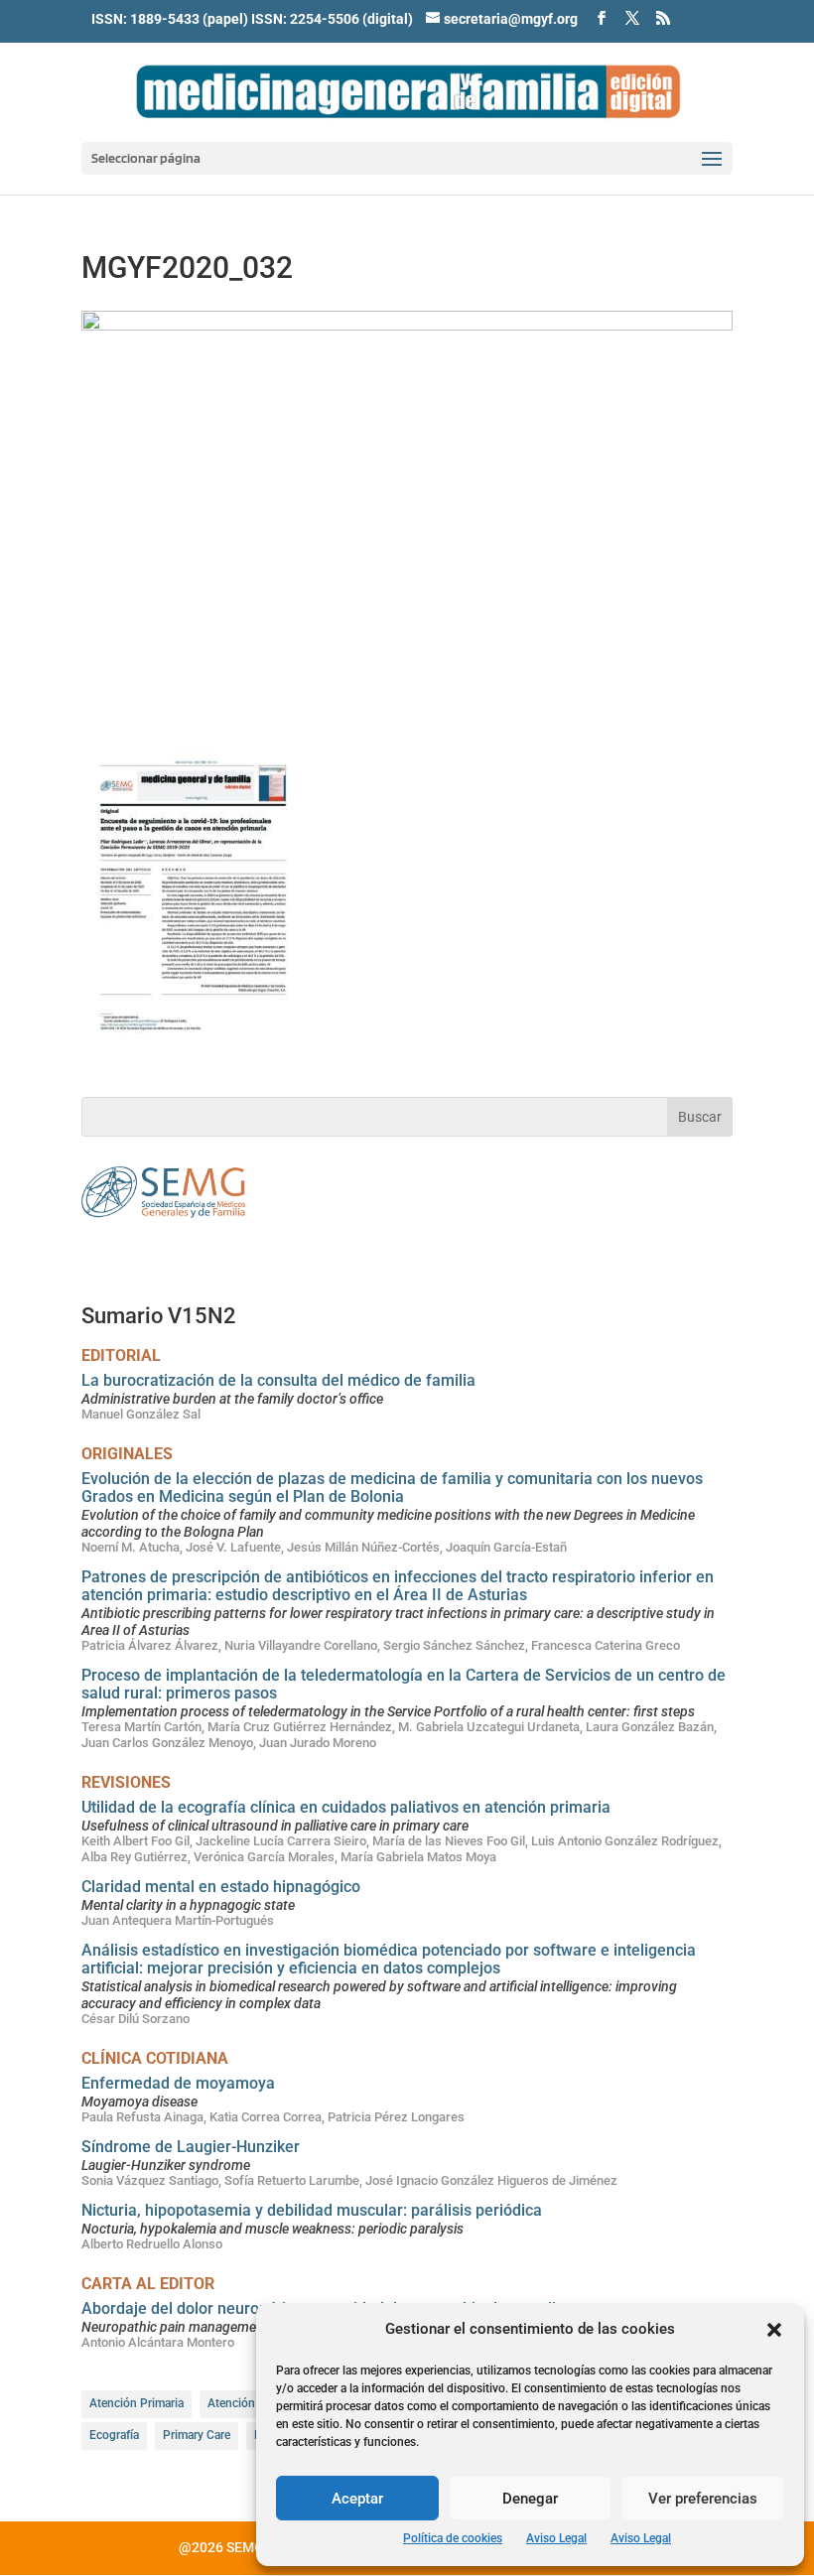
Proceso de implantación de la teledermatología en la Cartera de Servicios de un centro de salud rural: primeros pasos (404, 1684)
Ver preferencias (703, 2499)
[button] (774, 2330)
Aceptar (357, 2499)
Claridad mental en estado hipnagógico (221, 1887)
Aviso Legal (556, 2538)
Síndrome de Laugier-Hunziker (191, 2147)
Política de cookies (453, 2538)
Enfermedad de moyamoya (178, 2083)
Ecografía (114, 2435)
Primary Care (197, 2435)
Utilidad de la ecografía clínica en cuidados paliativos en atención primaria (346, 1807)
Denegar (530, 2499)
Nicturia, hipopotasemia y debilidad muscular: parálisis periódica (312, 2210)
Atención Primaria (136, 2403)
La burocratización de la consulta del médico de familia (278, 1380)
